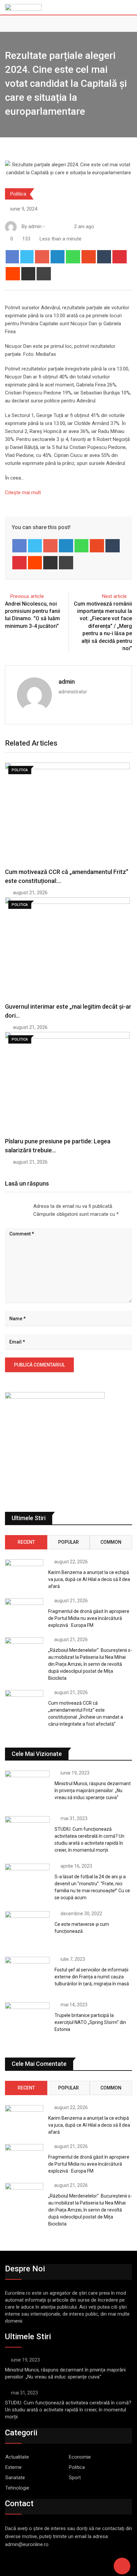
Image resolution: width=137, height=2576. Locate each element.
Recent (26, 1542)
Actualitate (17, 2457)
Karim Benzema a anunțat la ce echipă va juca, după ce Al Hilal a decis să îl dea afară (89, 1579)
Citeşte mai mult (23, 493)
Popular (68, 1542)
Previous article (27, 596)
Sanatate (15, 2478)
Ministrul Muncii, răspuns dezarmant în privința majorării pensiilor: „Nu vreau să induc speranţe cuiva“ (93, 1790)
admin (67, 682)
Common (111, 1542)
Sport (75, 2478)
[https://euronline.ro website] (49, 226)
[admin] (56, 226)
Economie (80, 2457)
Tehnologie (17, 2488)
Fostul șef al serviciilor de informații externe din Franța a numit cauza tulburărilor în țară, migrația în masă (92, 1977)
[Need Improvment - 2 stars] (11, 1207)
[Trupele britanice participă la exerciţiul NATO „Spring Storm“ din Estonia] (27, 2020)
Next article (114, 596)
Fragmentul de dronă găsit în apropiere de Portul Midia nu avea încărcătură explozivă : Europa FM (89, 1618)
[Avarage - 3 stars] (16, 1207)
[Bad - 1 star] (5, 1207)
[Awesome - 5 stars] (27, 1207)
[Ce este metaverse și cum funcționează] (27, 1929)
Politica (18, 194)
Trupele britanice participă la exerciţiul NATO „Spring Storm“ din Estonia (90, 2022)
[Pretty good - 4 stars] (21, 1207)
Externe (13, 2467)
